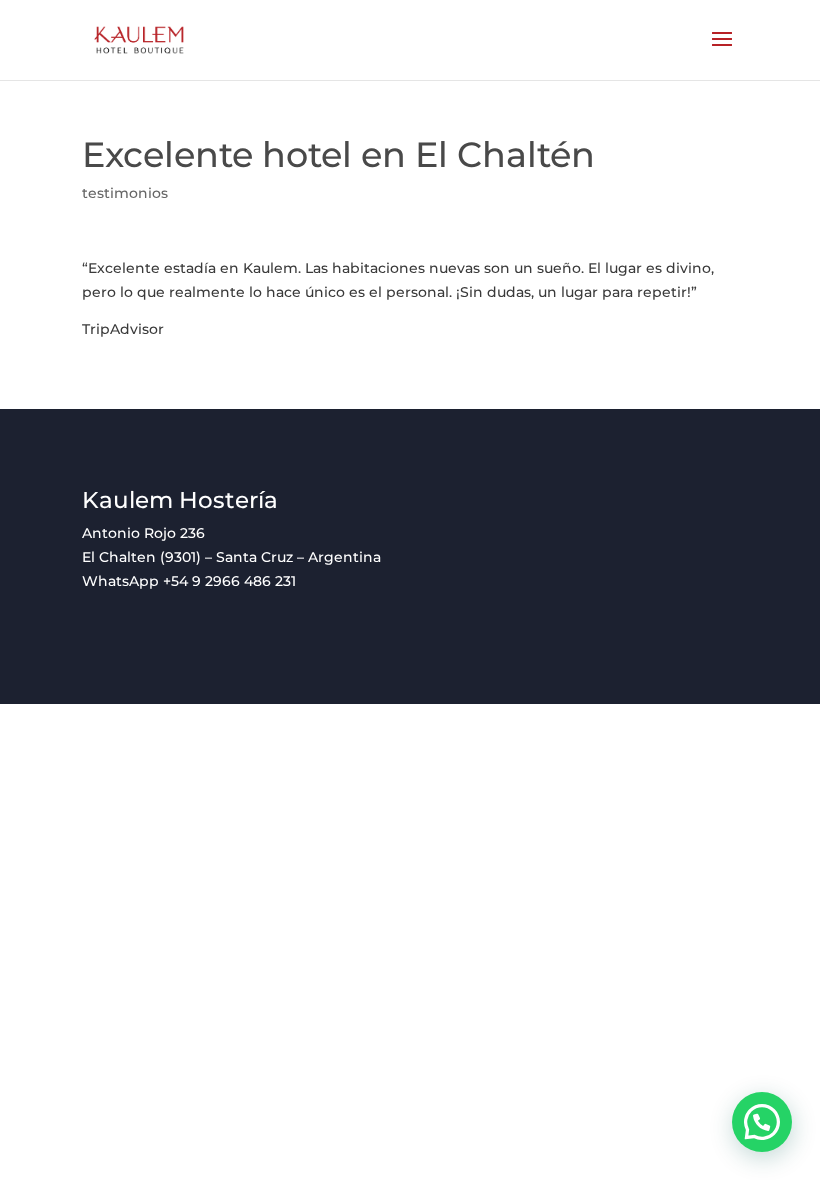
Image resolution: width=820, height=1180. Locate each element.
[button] (762, 1122)
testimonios (125, 193)
